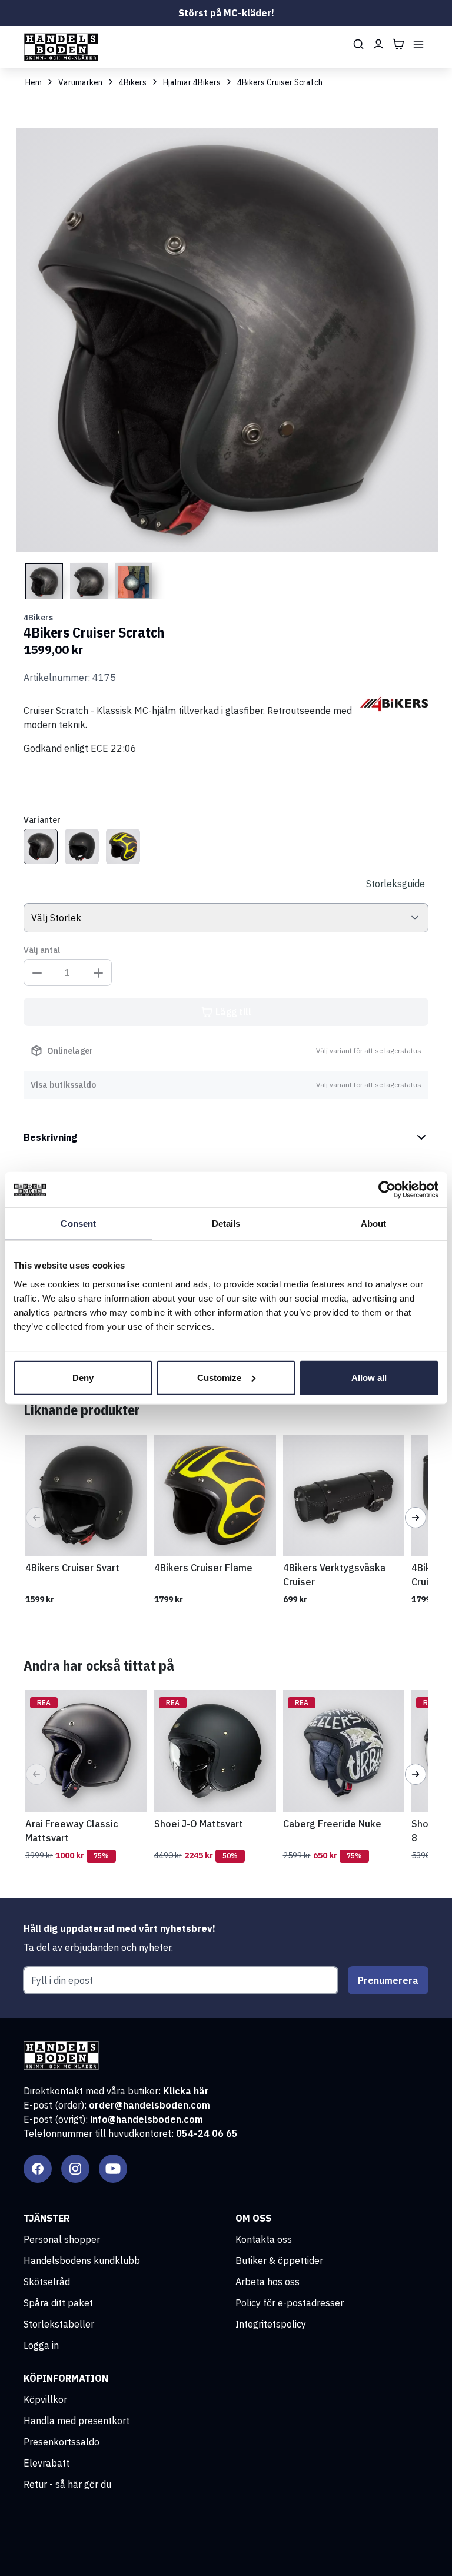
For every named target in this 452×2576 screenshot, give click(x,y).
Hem (34, 82)
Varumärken (80, 82)
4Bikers (133, 82)
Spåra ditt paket (58, 2303)
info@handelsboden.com (147, 2119)
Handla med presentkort (77, 2421)
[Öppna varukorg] (398, 44)
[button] (36, 1518)
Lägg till (233, 1012)
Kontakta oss (264, 2239)
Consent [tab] (78, 1224)
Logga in (41, 2345)
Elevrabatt (46, 2463)
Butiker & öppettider (279, 2260)
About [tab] (374, 1224)
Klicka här (186, 2091)
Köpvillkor (45, 2399)
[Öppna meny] (418, 44)
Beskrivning (50, 1137)
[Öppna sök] (358, 44)
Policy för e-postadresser (290, 2303)
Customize (219, 1377)
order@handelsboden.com (149, 2105)
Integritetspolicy (271, 2324)
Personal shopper (62, 2239)
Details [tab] (226, 1224)
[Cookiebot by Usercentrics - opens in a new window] (387, 1190)
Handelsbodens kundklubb (82, 2260)
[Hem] (61, 47)
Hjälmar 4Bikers (192, 82)
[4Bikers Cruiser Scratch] (41, 847)
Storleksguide (395, 884)
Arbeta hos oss (267, 2282)
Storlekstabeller (59, 2324)
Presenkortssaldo (62, 2442)
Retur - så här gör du (67, 2484)
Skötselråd (47, 2282)
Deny (83, 1377)
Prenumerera (388, 1980)
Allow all (369, 1377)
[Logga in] (378, 44)
